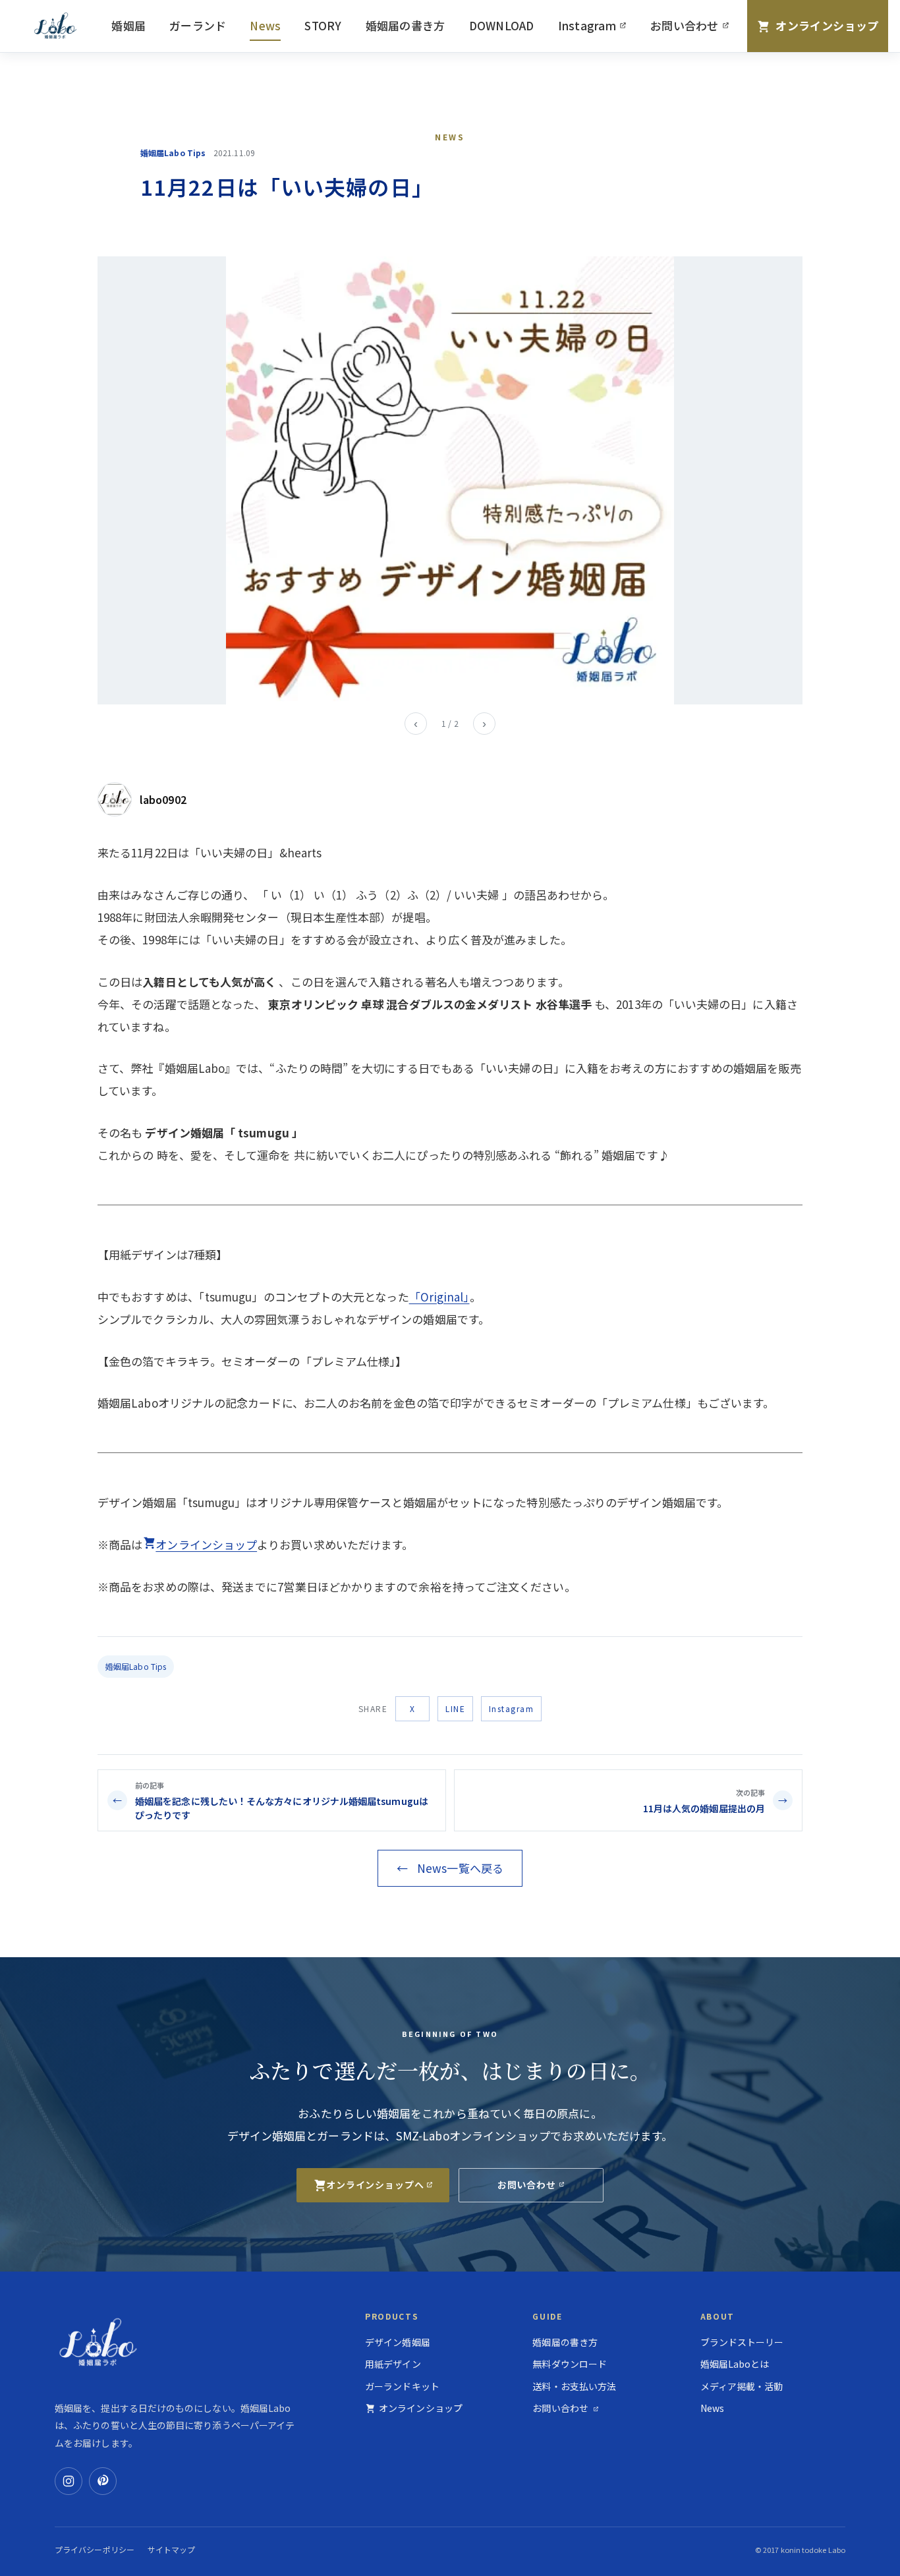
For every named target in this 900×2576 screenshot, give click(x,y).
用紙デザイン (393, 2364)
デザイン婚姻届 (398, 2342)
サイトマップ (172, 2549)
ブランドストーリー (742, 2342)
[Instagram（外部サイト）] (69, 2481)
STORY (323, 25)
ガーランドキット (402, 2386)
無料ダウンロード (570, 2364)
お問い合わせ (695, 29)
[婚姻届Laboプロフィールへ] (115, 799)
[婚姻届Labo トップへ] (58, 26)
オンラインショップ (206, 1544)
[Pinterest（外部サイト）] (103, 2481)
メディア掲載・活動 (742, 2386)
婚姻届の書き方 (406, 25)
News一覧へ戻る (450, 1868)
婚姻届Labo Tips (136, 1666)
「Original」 (439, 1297)
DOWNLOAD (502, 25)
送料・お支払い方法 (574, 2386)
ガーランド (198, 25)
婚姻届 (128, 25)
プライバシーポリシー (95, 2549)
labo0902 (163, 799)
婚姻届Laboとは (735, 2364)
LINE (455, 1708)
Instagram (598, 29)
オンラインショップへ (375, 2185)
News (265, 25)
